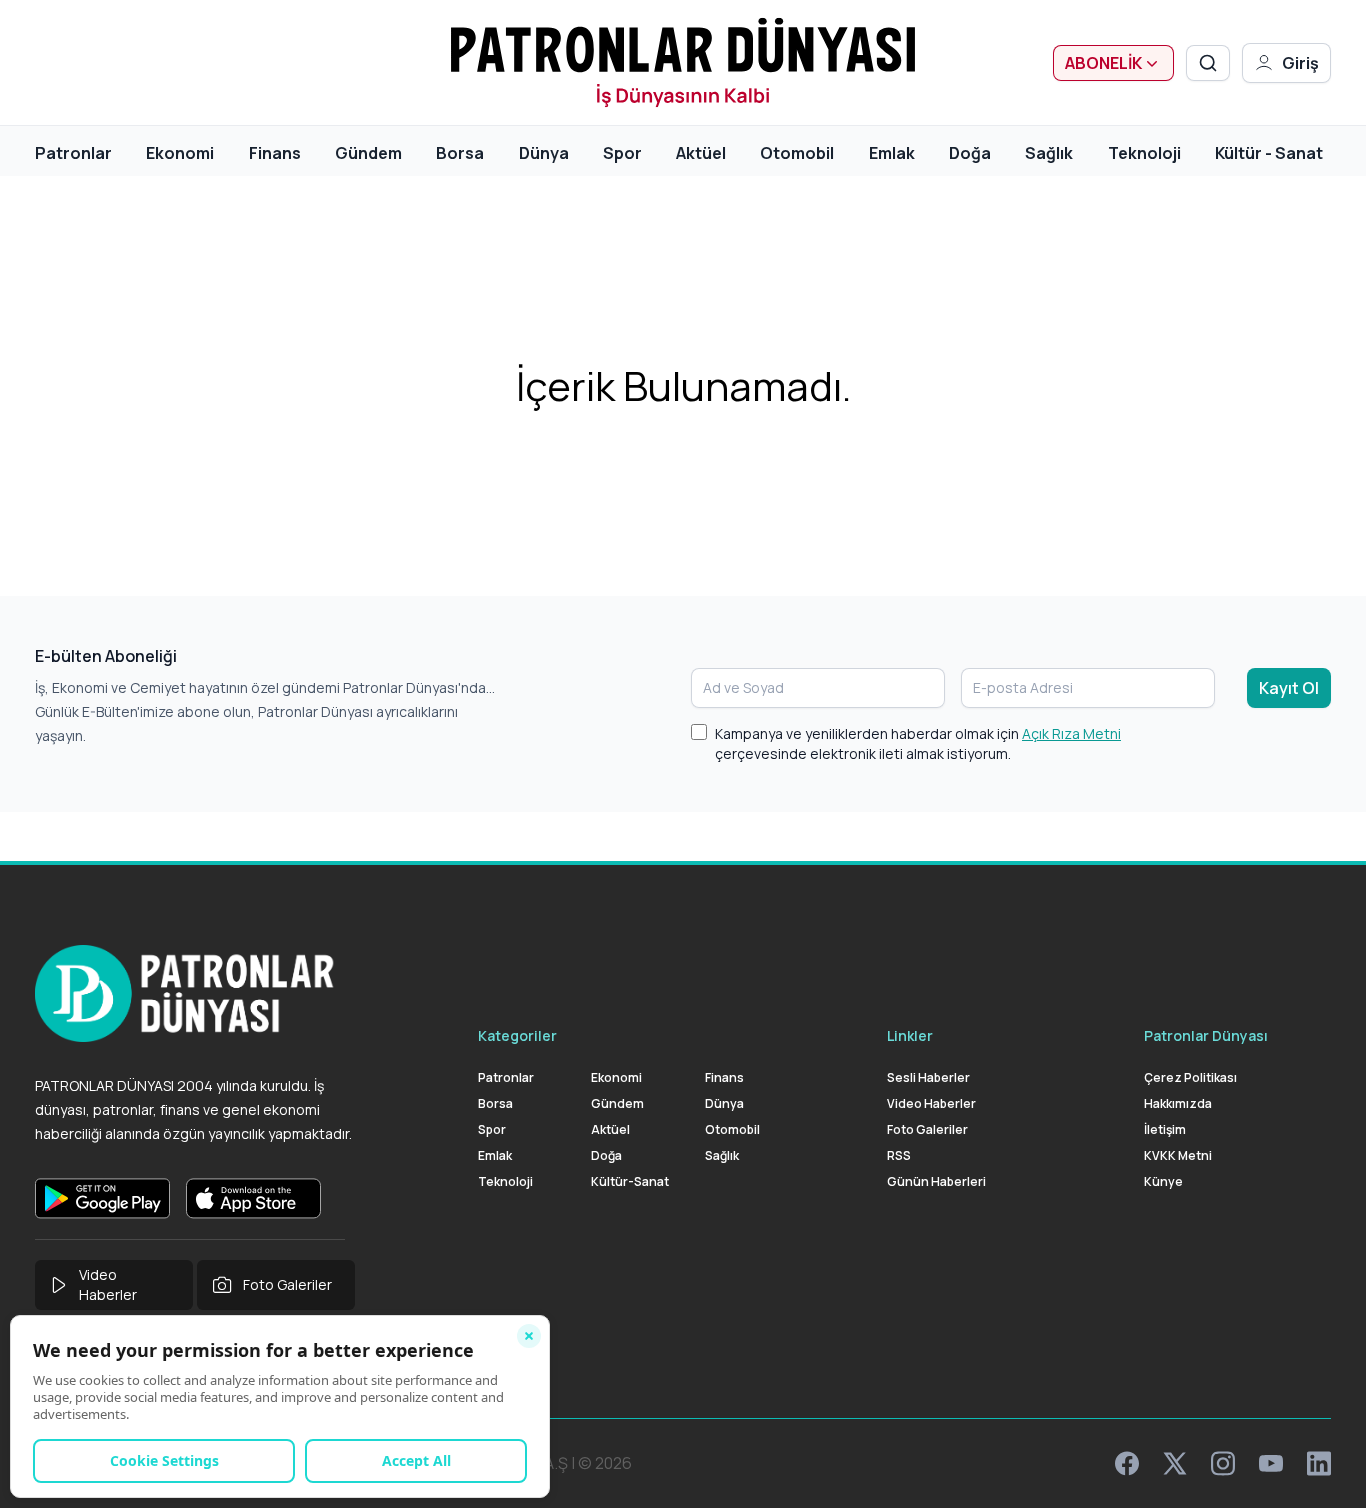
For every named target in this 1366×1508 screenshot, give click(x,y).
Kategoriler (517, 1035)
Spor (622, 153)
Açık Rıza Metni (1071, 733)
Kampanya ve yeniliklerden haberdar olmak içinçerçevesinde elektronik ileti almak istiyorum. (918, 743)
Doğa (970, 153)
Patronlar (73, 153)
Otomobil (797, 153)
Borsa (460, 153)
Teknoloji (1144, 153)
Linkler (910, 1035)
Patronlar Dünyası (1206, 1035)
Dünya (544, 153)
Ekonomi (180, 153)
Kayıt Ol (1289, 688)
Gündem (368, 153)
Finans (275, 153)
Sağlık (1049, 153)
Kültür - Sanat (1269, 153)
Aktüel (701, 153)
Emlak (892, 153)
